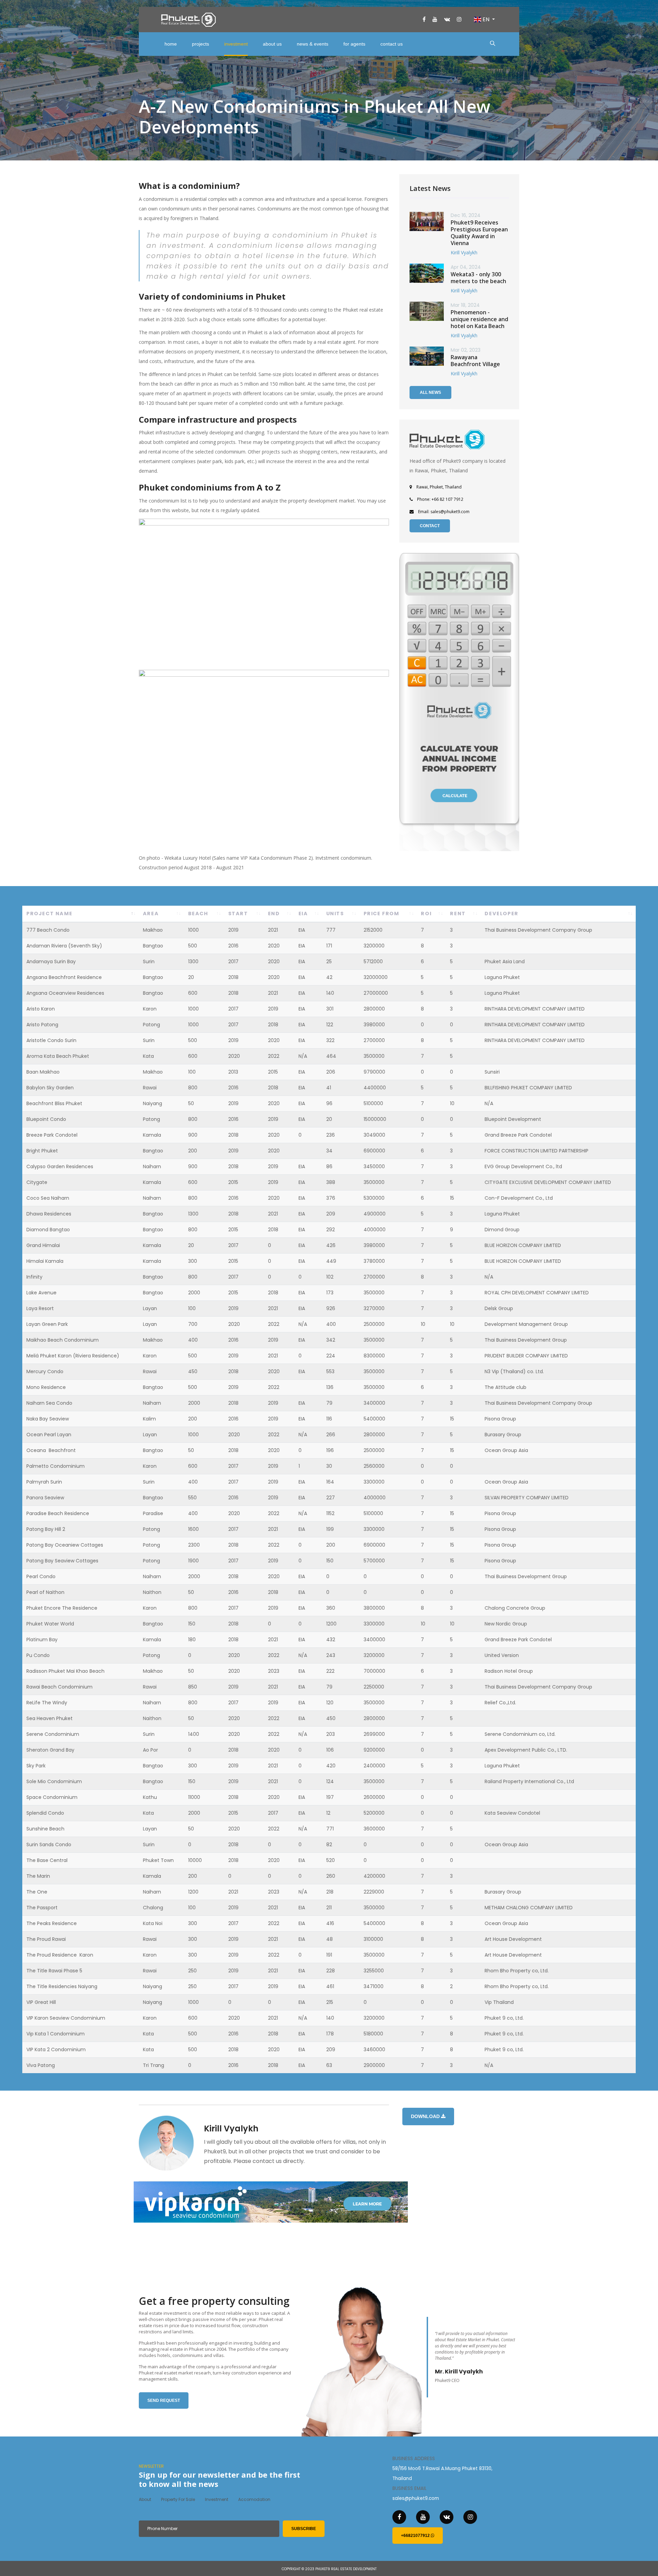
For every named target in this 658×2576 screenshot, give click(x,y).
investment (236, 44)
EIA (303, 914)
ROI (426, 914)
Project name (49, 914)
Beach (198, 914)
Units (335, 914)
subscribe (304, 2529)
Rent (458, 914)
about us (272, 44)
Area (151, 914)
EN (486, 19)
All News (430, 392)
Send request (164, 2400)
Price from (381, 914)
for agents (354, 44)
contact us (392, 44)
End (274, 914)
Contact (430, 526)
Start (238, 914)
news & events (313, 44)
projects (200, 44)
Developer (501, 914)
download (426, 2116)
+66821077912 (416, 2536)
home (171, 44)
